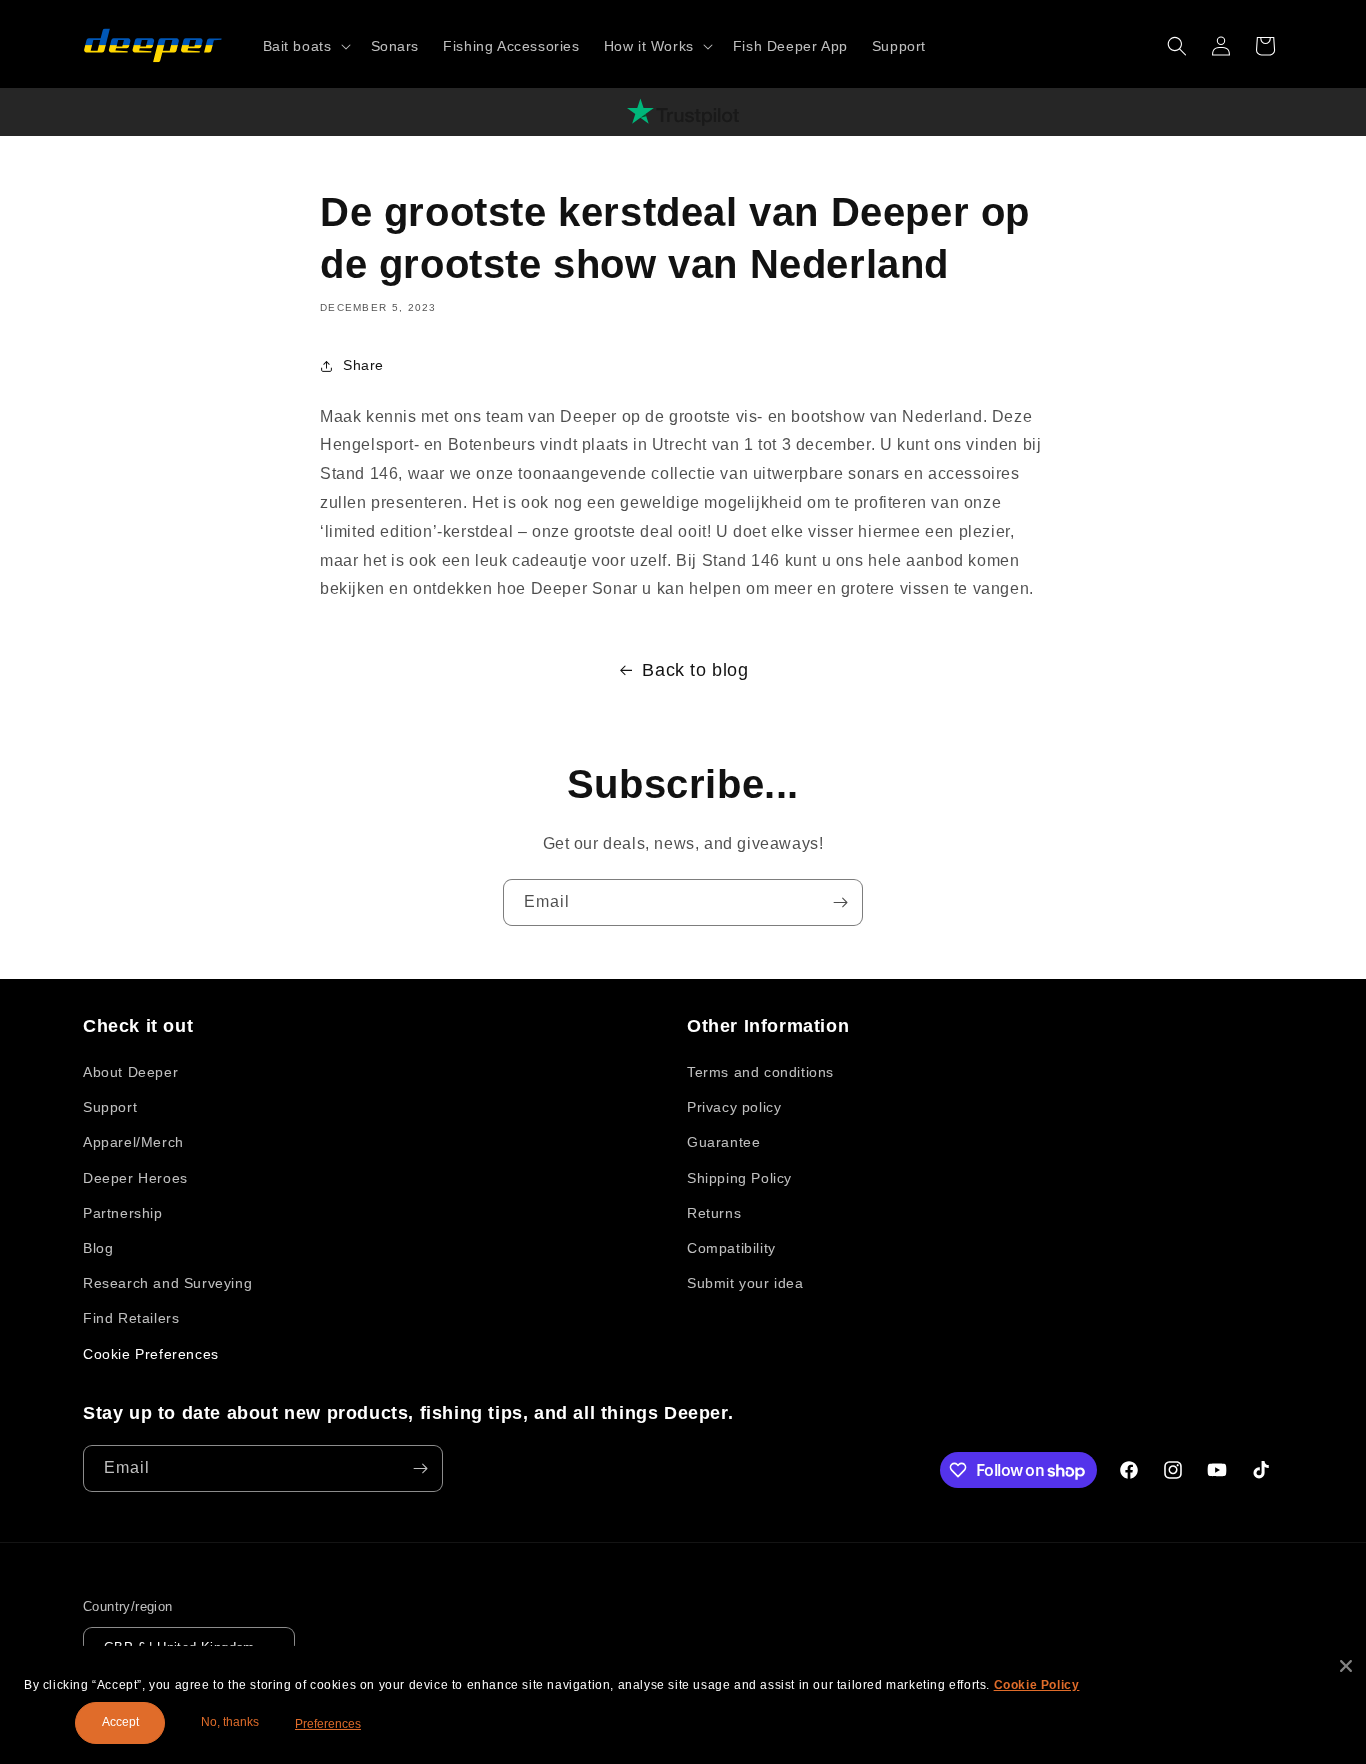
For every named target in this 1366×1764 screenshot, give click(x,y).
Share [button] (363, 365)
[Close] (1346, 1666)
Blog (98, 1248)
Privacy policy (734, 1107)
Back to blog (695, 670)
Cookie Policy (1037, 1685)
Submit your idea (745, 1283)
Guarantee (723, 1142)
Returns (714, 1213)
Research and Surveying (167, 1283)
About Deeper (130, 1072)
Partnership (123, 1213)
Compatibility (731, 1248)
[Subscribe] (840, 902)
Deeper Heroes (135, 1178)
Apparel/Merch (133, 1142)
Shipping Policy (739, 1178)
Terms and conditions (760, 1072)
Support (110, 1107)
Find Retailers (131, 1318)
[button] (305, 46)
